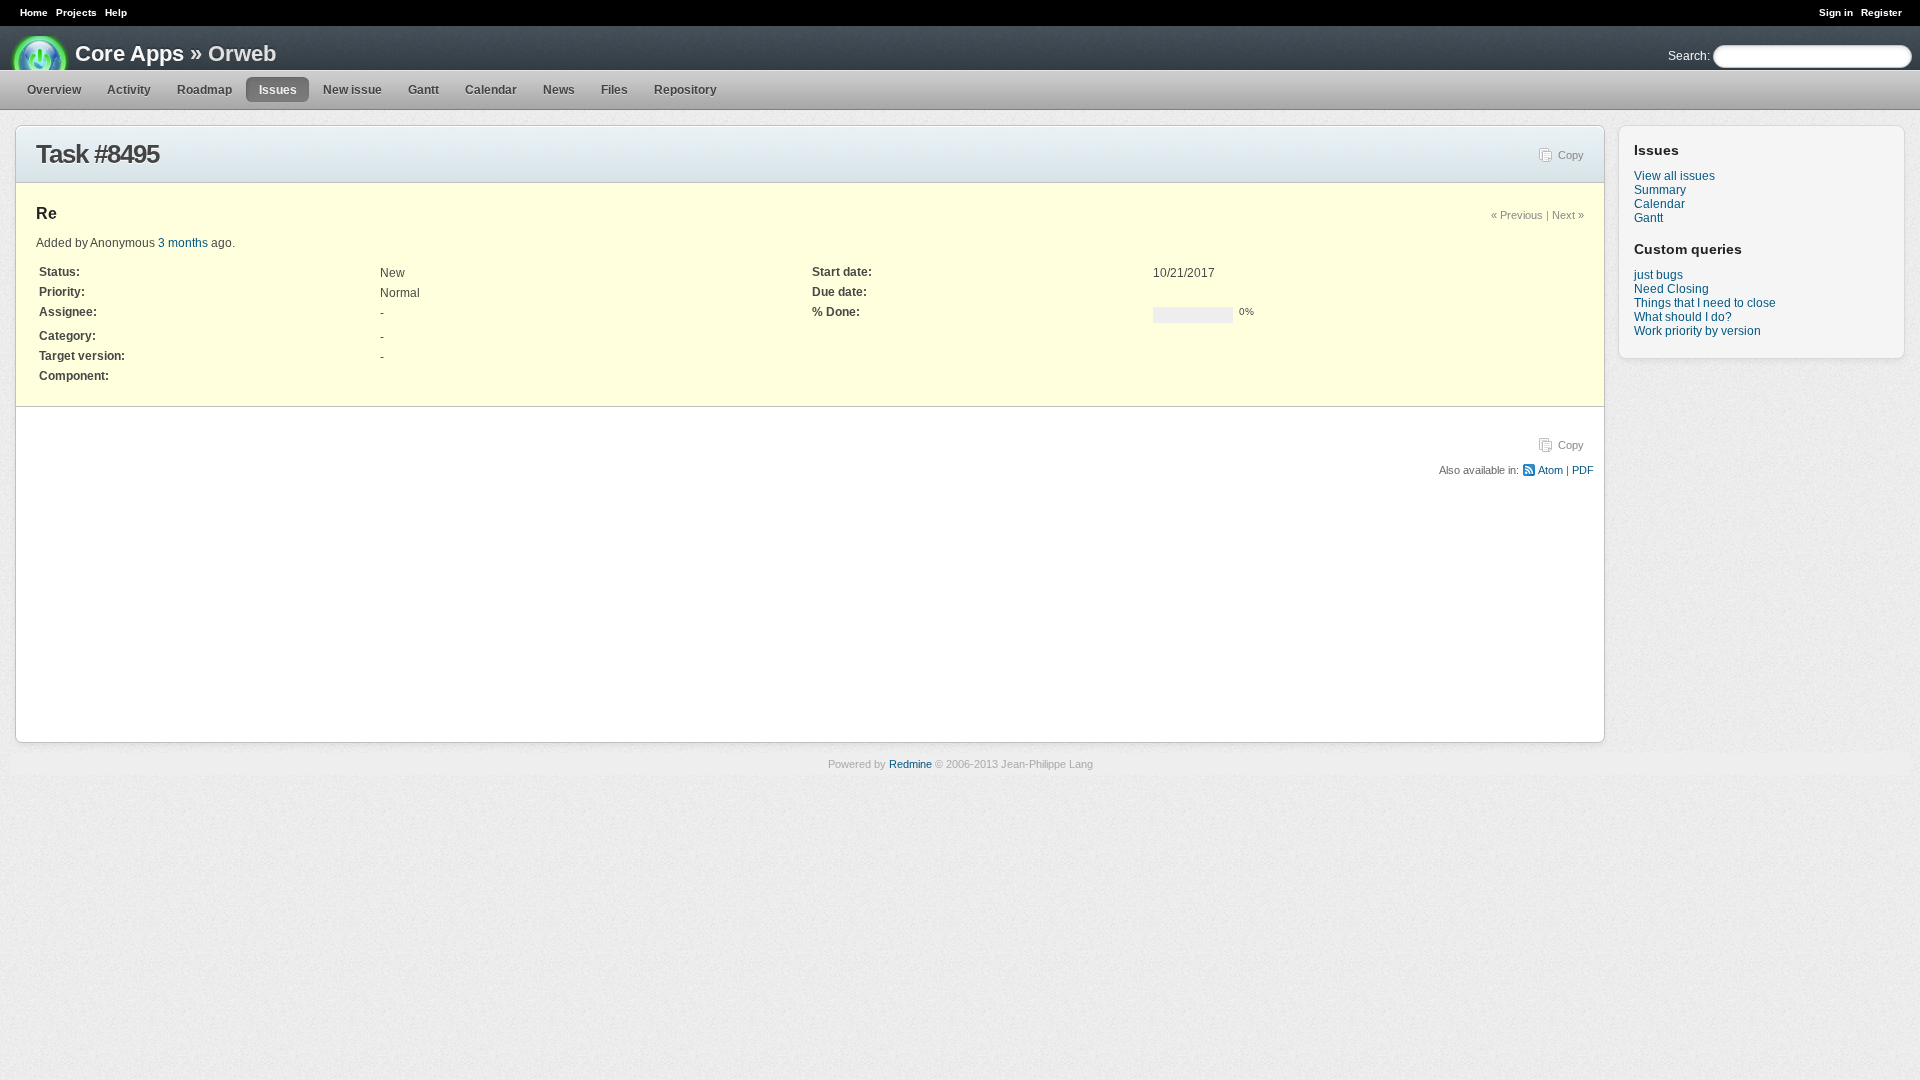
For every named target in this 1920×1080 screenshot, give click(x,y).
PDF (1583, 470)
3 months (183, 243)
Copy (1571, 155)
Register (1881, 12)
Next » (1568, 215)
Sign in (1836, 12)
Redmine (910, 764)
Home (34, 12)
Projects (76, 12)
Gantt (423, 90)
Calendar (491, 90)
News (559, 90)
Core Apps (129, 53)
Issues (278, 90)
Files (614, 90)
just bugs (1658, 275)
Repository (685, 90)
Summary (1660, 190)
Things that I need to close (1705, 303)
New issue (352, 90)
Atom (1550, 470)
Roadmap (204, 90)
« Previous (1517, 215)
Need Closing (1671, 289)
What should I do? (1683, 317)
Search (1687, 56)
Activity (129, 90)
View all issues (1674, 176)
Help (116, 12)
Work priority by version (1697, 331)
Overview (54, 90)
